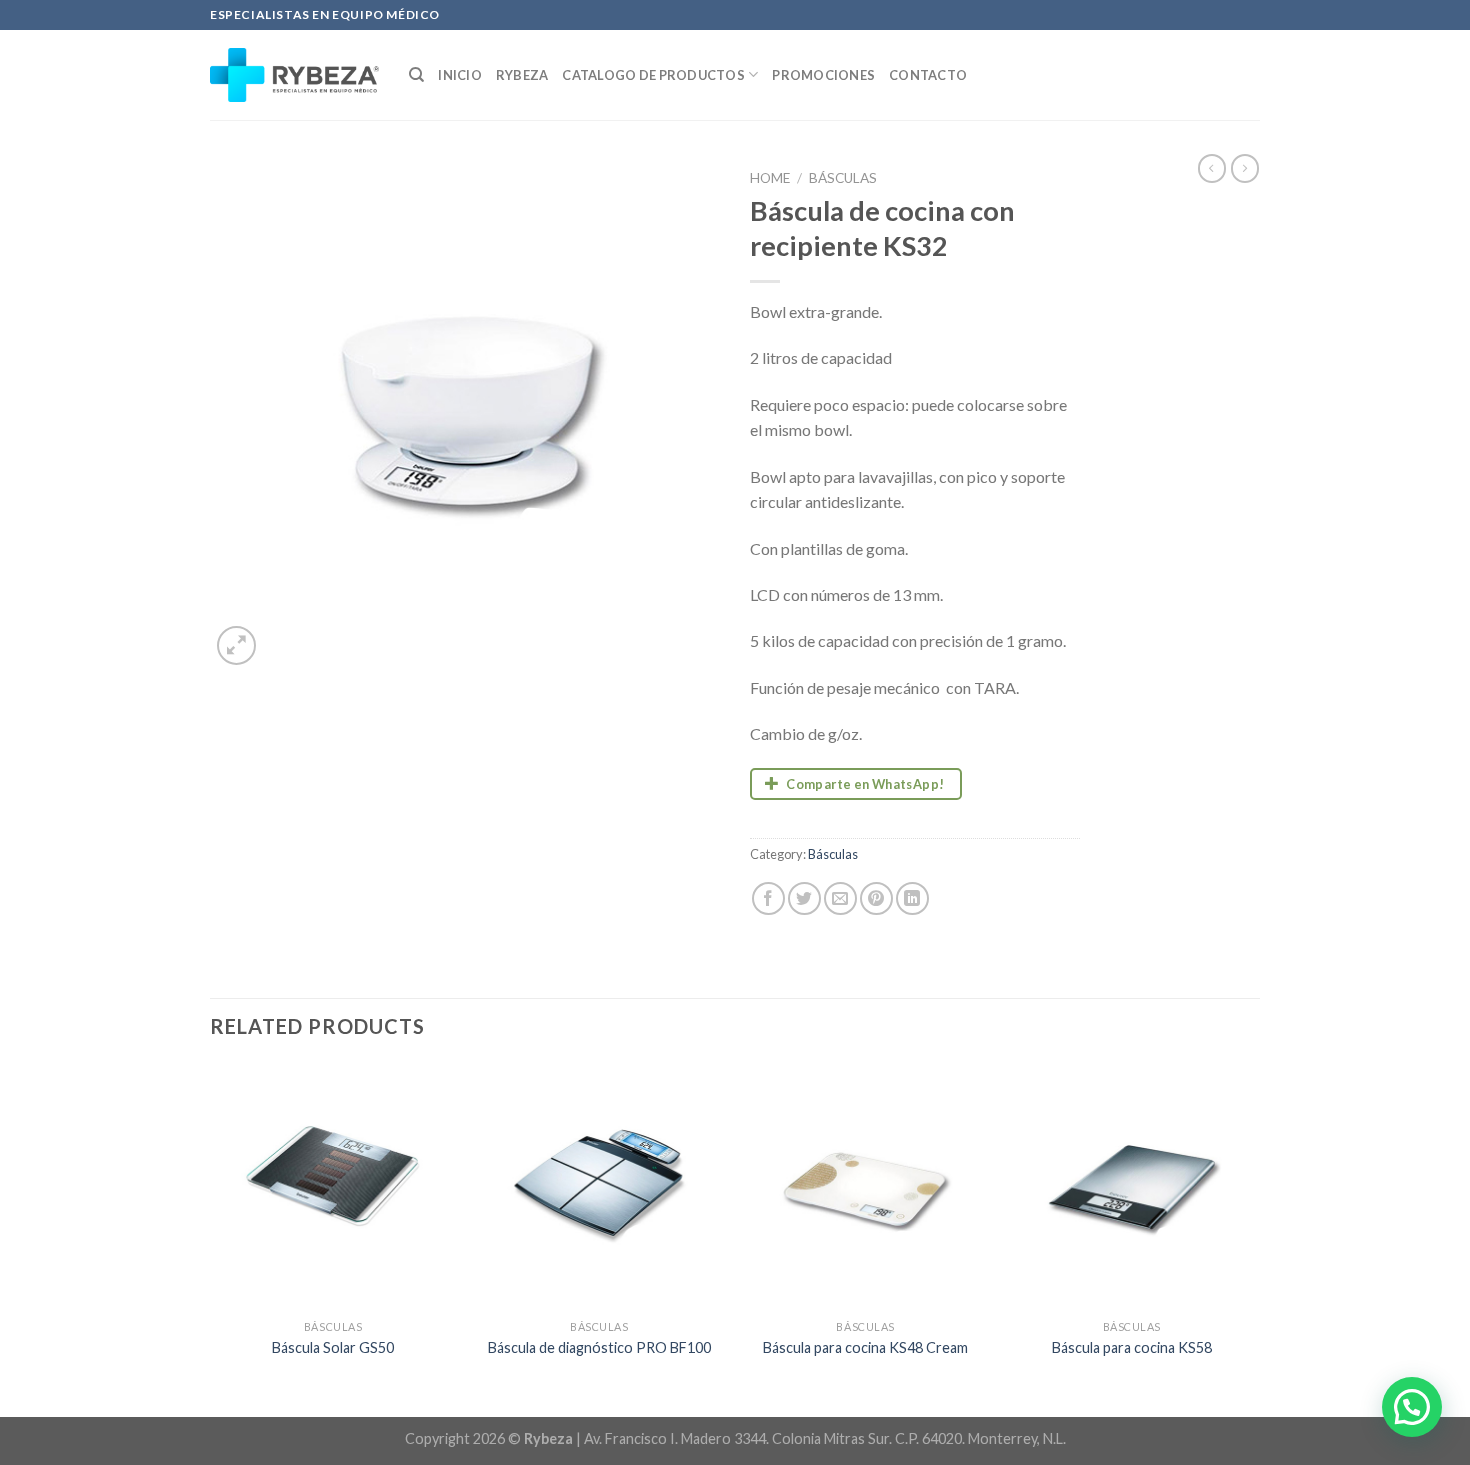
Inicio (460, 75)
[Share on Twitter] (804, 898)
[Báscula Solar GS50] (333, 1186)
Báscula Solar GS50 (333, 1347)
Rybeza (522, 75)
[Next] (1254, 1238)
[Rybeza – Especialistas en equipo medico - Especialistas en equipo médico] (294, 75)
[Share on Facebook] (768, 898)
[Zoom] (236, 645)
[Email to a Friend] (840, 898)
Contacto (928, 75)
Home (770, 178)
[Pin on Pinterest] (876, 898)
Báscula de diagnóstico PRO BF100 (599, 1347)
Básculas (843, 178)
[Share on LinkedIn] (912, 898)
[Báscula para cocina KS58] (1132, 1186)
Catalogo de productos (653, 75)
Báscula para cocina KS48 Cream (865, 1347)
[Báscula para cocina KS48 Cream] (865, 1186)
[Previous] (211, 1238)
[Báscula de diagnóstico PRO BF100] (599, 1186)
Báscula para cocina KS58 (1132, 1347)
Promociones (823, 75)
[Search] (416, 75)
